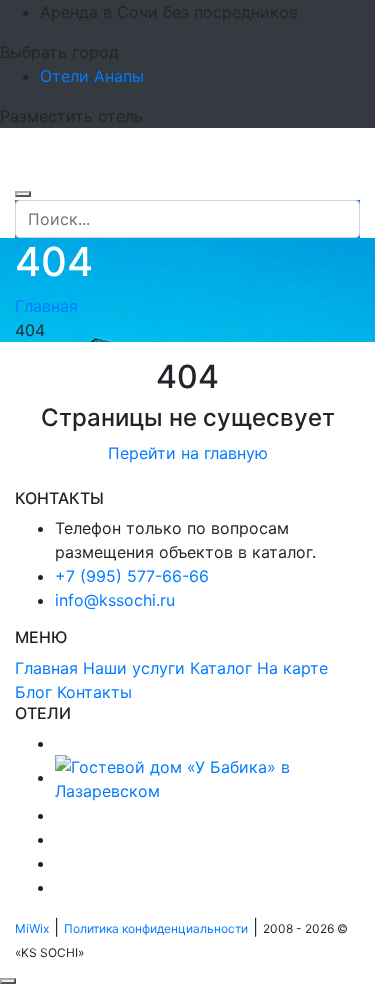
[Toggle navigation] (28, 170)
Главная (46, 306)
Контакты (94, 692)
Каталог (221, 668)
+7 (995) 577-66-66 (132, 576)
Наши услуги (134, 668)
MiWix (32, 928)
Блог (33, 692)
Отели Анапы (92, 76)
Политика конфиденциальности (156, 928)
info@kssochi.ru (115, 600)
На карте (292, 668)
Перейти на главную (188, 453)
